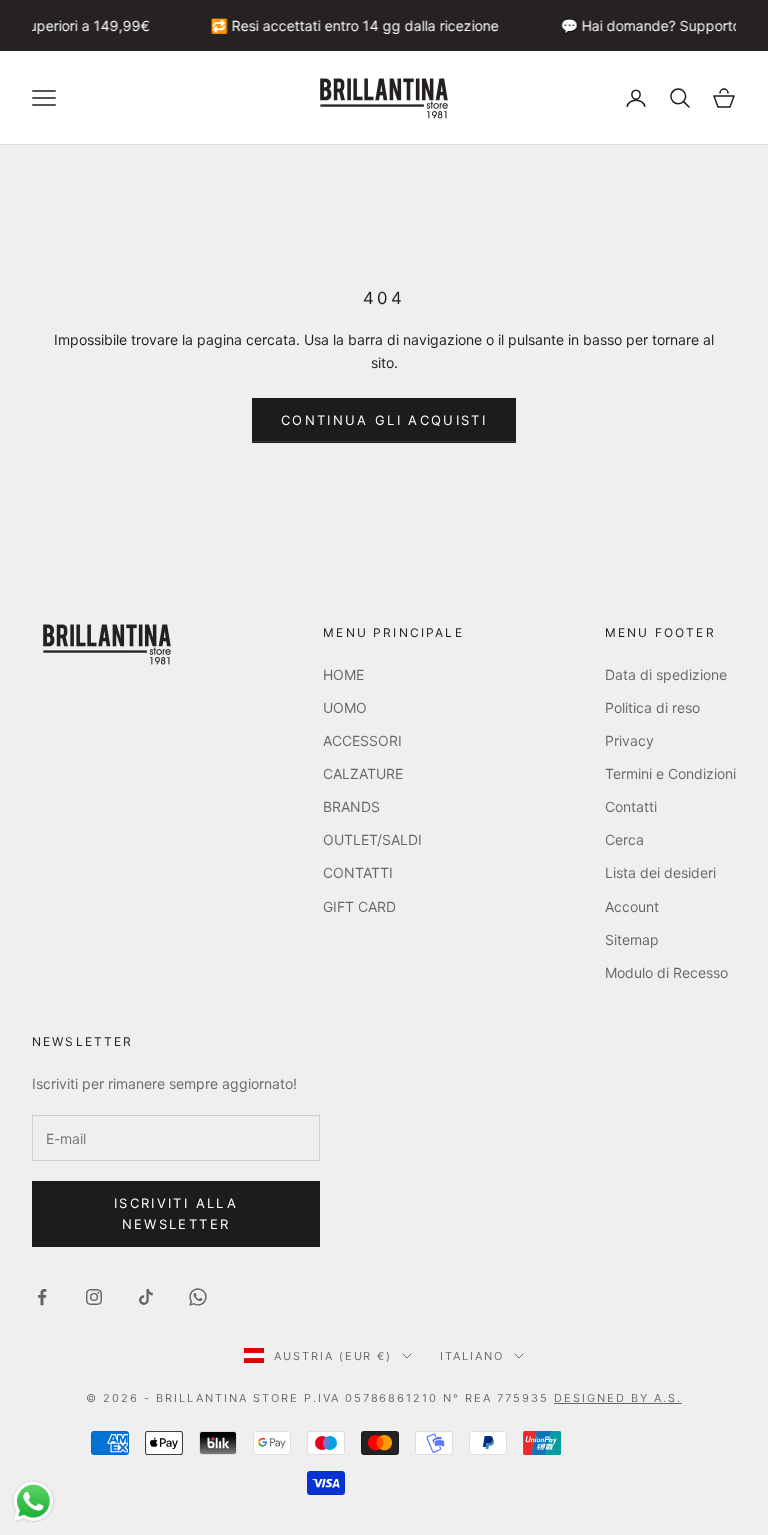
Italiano (472, 1356)
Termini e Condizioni (670, 773)
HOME (343, 674)
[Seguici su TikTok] (146, 1297)
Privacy (629, 740)
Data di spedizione (666, 674)
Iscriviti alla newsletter (176, 1213)
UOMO (345, 707)
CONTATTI (358, 872)
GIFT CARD (359, 906)
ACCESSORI (362, 740)
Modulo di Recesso (666, 972)
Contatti (631, 806)
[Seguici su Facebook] (42, 1297)
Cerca (624, 839)
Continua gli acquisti (384, 420)
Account (632, 906)
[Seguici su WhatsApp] (198, 1297)
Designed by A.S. (618, 1398)
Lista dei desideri (660, 872)
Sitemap (632, 939)
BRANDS (351, 806)
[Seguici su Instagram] (94, 1297)
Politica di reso (652, 707)
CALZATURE (363, 773)
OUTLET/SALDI (372, 839)
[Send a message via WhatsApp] (33, 1501)
